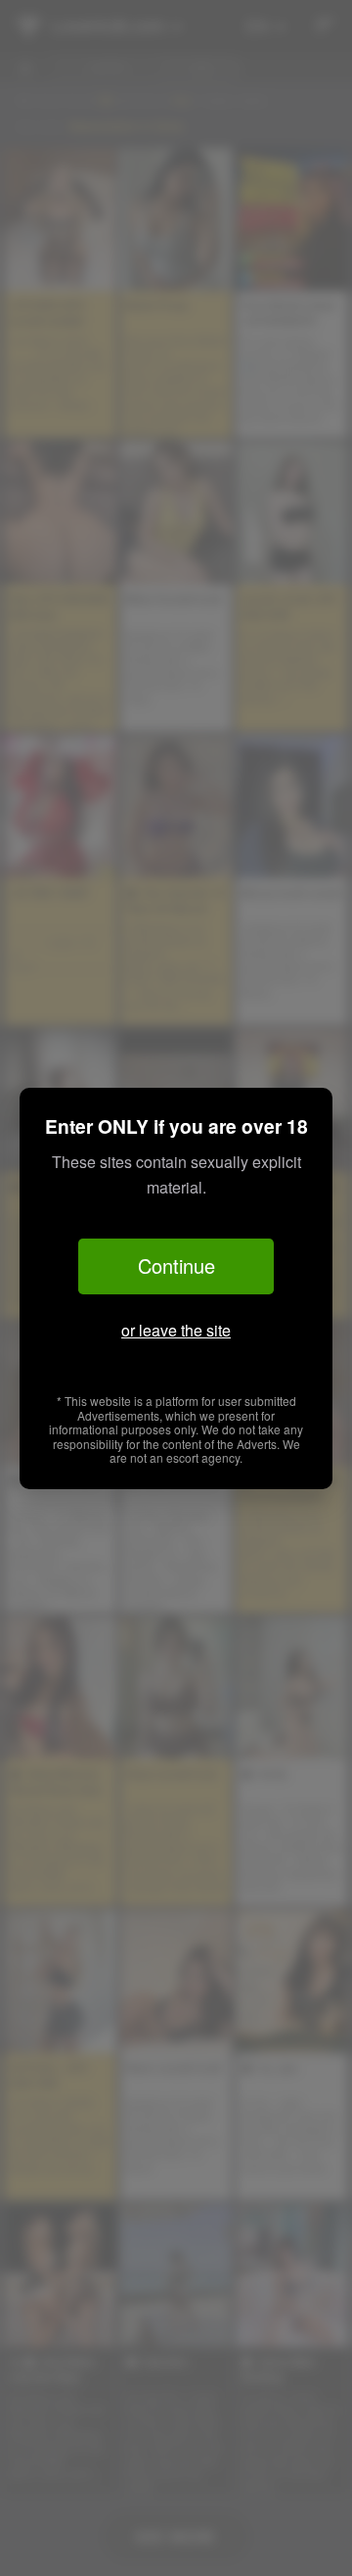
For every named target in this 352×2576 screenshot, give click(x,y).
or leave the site (176, 1330)
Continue (176, 1265)
